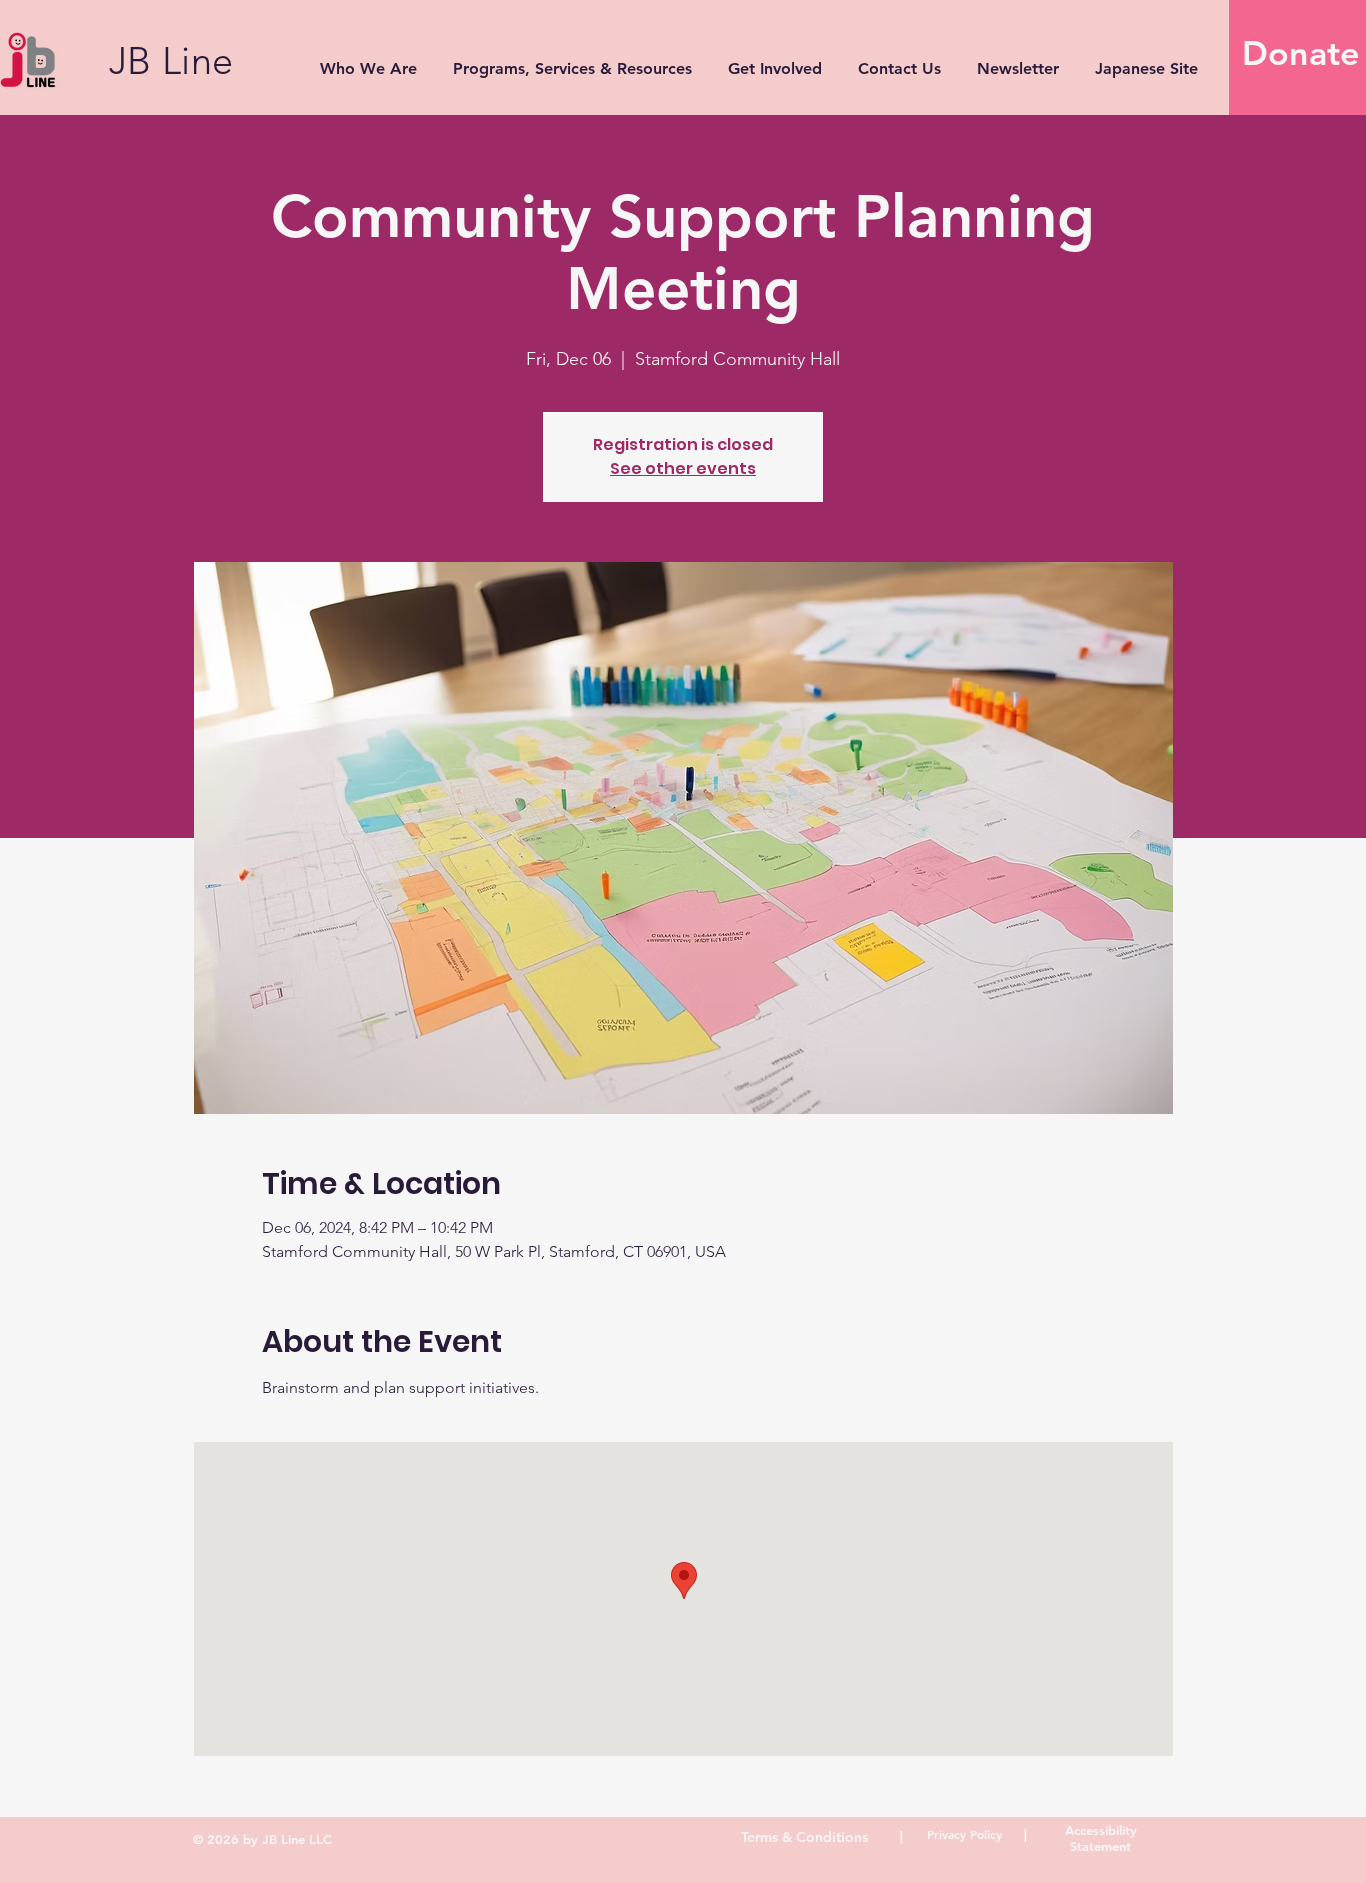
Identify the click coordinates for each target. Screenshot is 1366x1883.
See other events (683, 468)
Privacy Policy (964, 1834)
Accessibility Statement (1101, 1838)
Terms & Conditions (804, 1837)
